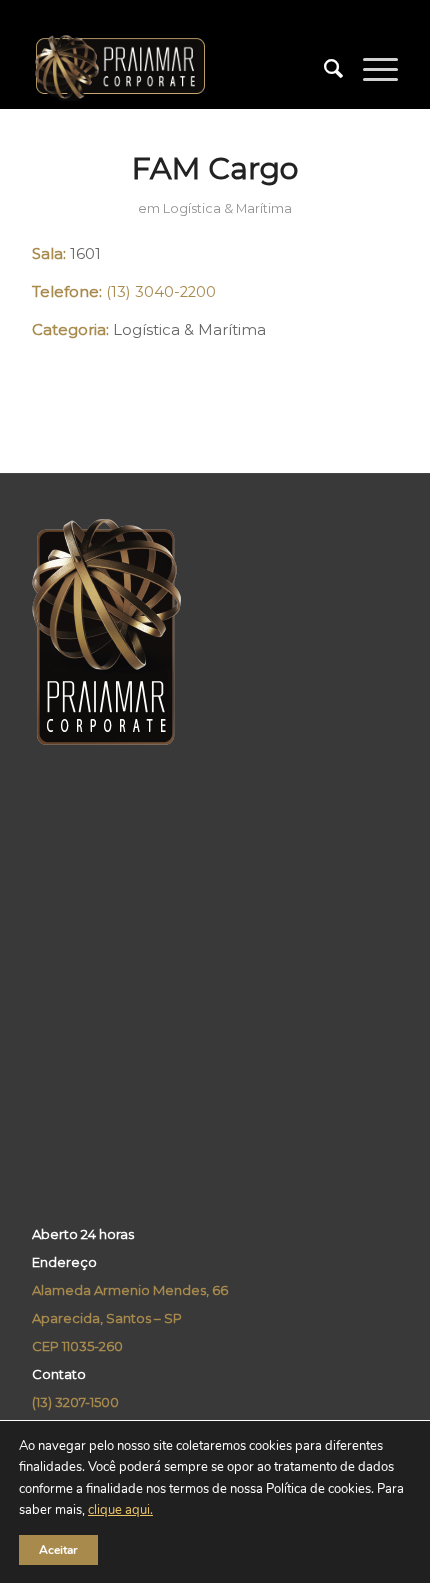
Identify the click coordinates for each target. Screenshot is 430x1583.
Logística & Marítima (227, 208)
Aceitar (58, 1550)
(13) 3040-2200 (161, 292)
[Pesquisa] (323, 69)
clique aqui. (120, 1511)
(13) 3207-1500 (75, 1402)
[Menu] (370, 69)
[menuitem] (323, 69)
